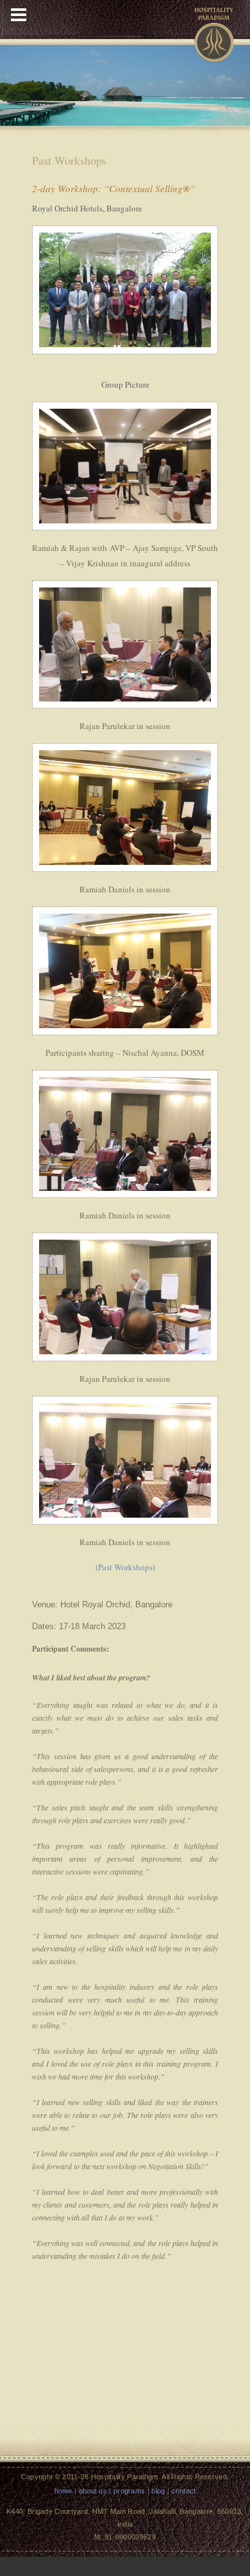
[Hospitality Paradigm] (214, 30)
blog (158, 2491)
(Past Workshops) (125, 1567)
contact (183, 2491)
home (63, 2491)
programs (129, 2491)
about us (93, 2491)
